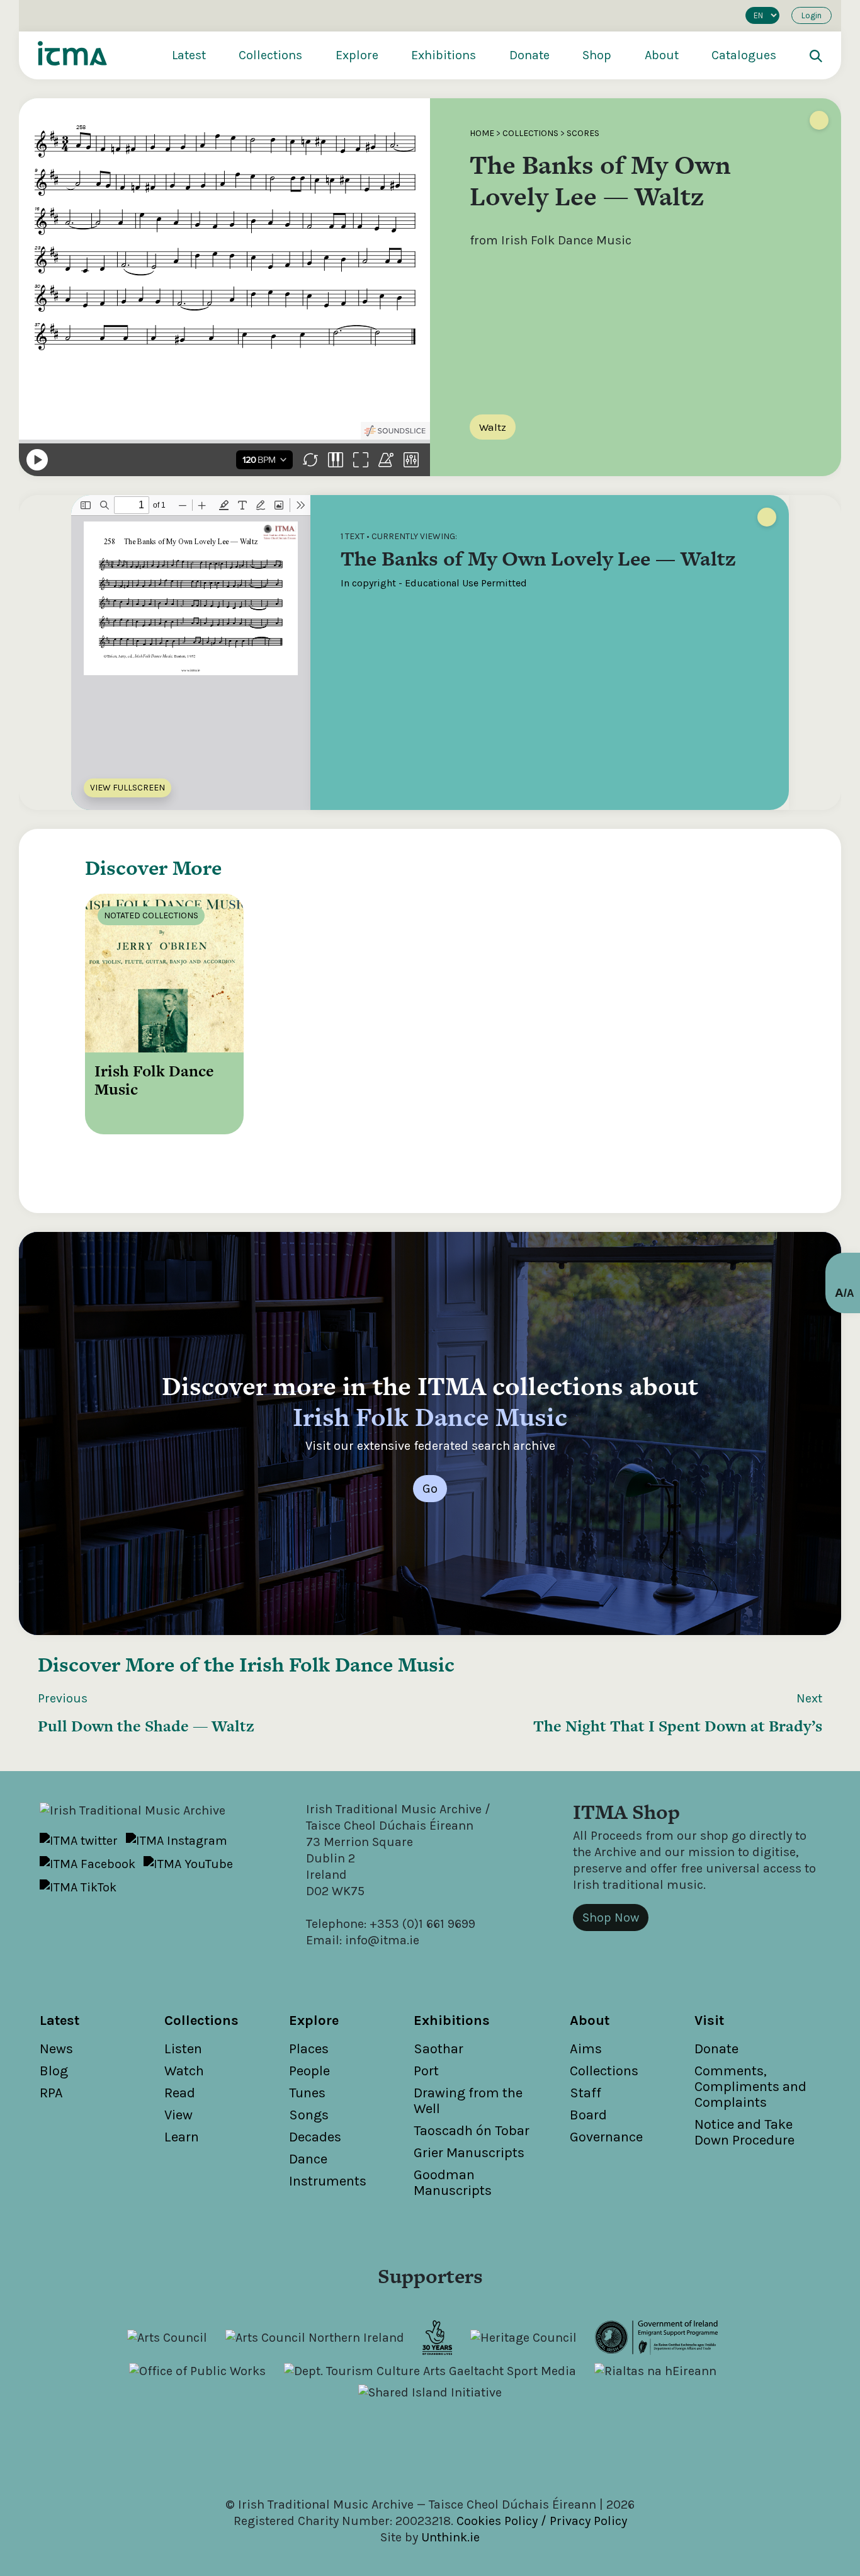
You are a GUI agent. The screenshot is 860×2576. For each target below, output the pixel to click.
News (56, 2049)
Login (812, 15)
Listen (183, 2049)
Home (482, 133)
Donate (529, 55)
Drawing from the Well (468, 2101)
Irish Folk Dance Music (347, 1664)
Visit (709, 2020)
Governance (606, 2137)
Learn (182, 2137)
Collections (270, 55)
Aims (586, 2049)
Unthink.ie (450, 2537)
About (662, 55)
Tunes (307, 2093)
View (178, 2115)
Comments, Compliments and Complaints (750, 2087)
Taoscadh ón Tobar (472, 2131)
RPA (51, 2093)
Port (426, 2071)
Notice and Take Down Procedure (744, 2132)
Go (430, 1489)
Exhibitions (444, 55)
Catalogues (744, 55)
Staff (586, 2093)
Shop (597, 55)
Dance (308, 2159)
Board (588, 2115)
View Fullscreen (127, 788)
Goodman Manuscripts (453, 2183)
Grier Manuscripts (469, 2153)
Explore (357, 55)
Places (309, 2049)
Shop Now (611, 1918)
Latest (189, 55)
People (309, 2071)
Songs (309, 2115)
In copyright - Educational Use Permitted (434, 583)
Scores (583, 133)
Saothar (438, 2049)
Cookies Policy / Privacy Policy (542, 2521)
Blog (54, 2071)
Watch (184, 2071)
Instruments (328, 2181)
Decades (315, 2137)
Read (180, 2093)
